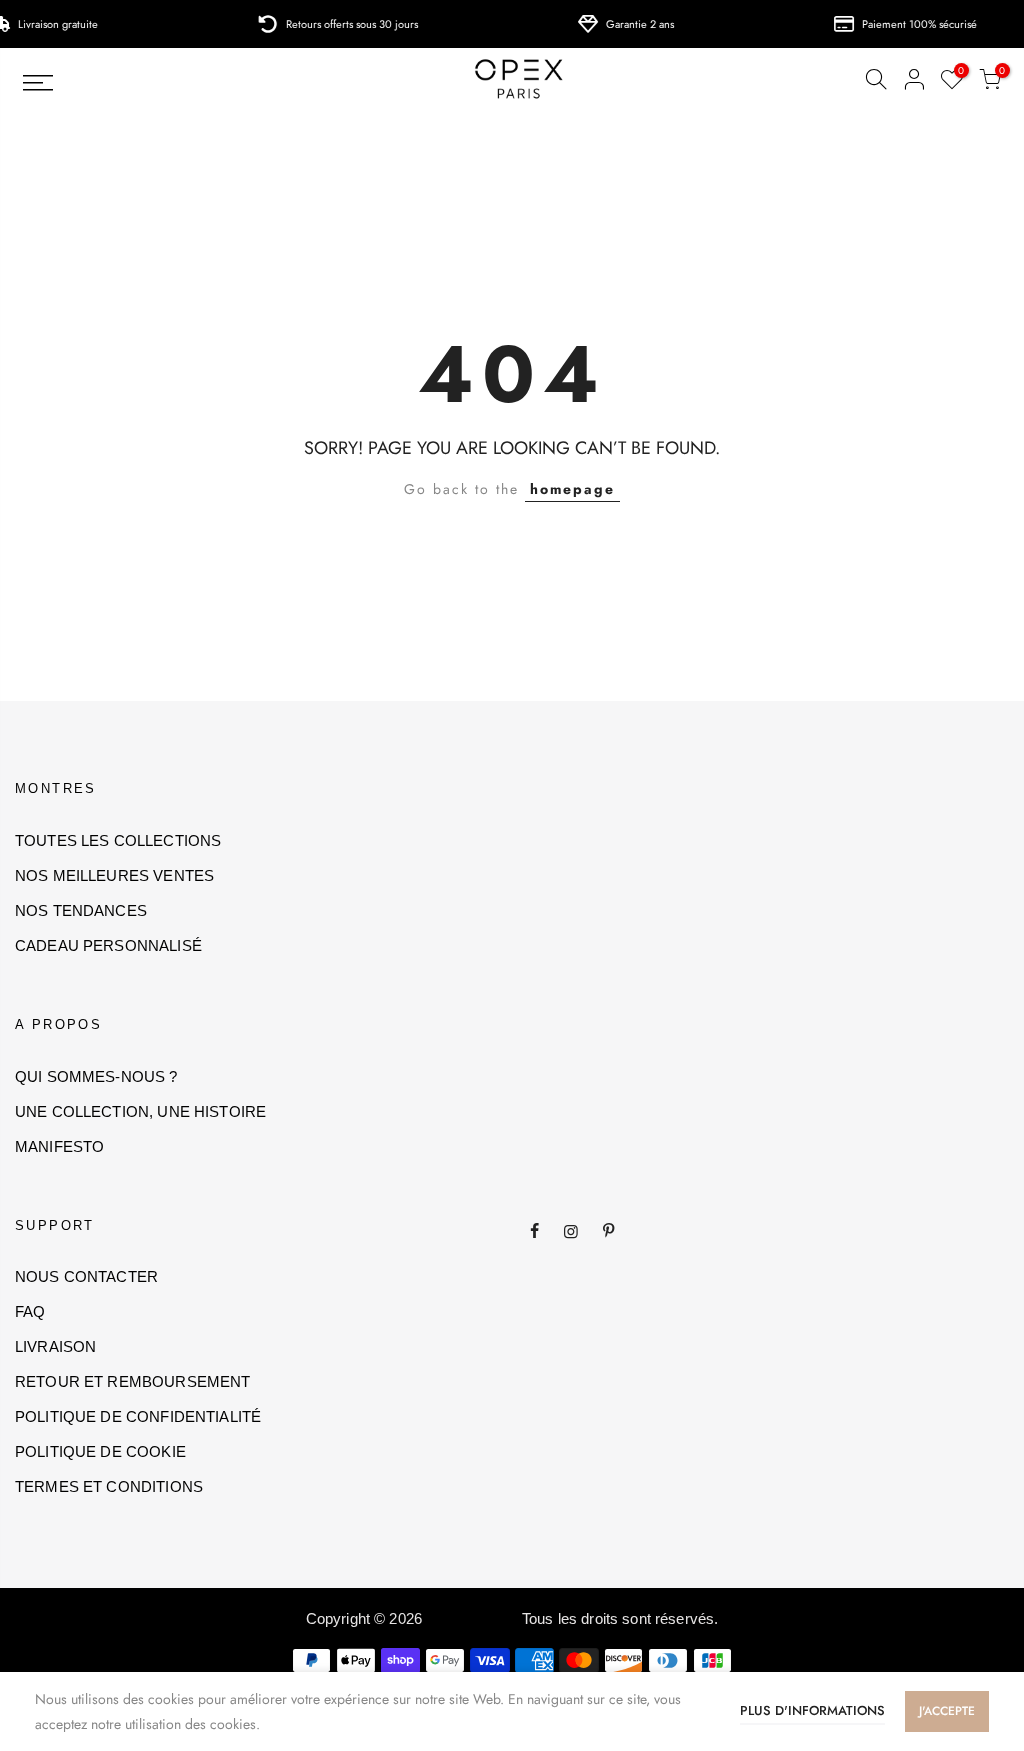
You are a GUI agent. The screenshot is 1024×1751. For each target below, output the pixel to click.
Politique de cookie (100, 1451)
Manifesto (59, 1146)
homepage (572, 489)
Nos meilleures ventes (114, 875)
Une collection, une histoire (140, 1111)
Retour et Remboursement (132, 1381)
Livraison (55, 1346)
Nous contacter (86, 1276)
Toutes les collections (118, 840)
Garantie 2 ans (636, 24)
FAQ (30, 1311)
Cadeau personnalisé (108, 945)
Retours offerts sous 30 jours (348, 24)
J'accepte (947, 1711)
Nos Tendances (81, 910)
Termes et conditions (109, 1486)
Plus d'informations (812, 1710)
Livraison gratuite (54, 24)
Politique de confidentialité (138, 1416)
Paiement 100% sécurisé (915, 24)
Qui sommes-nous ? (96, 1076)
